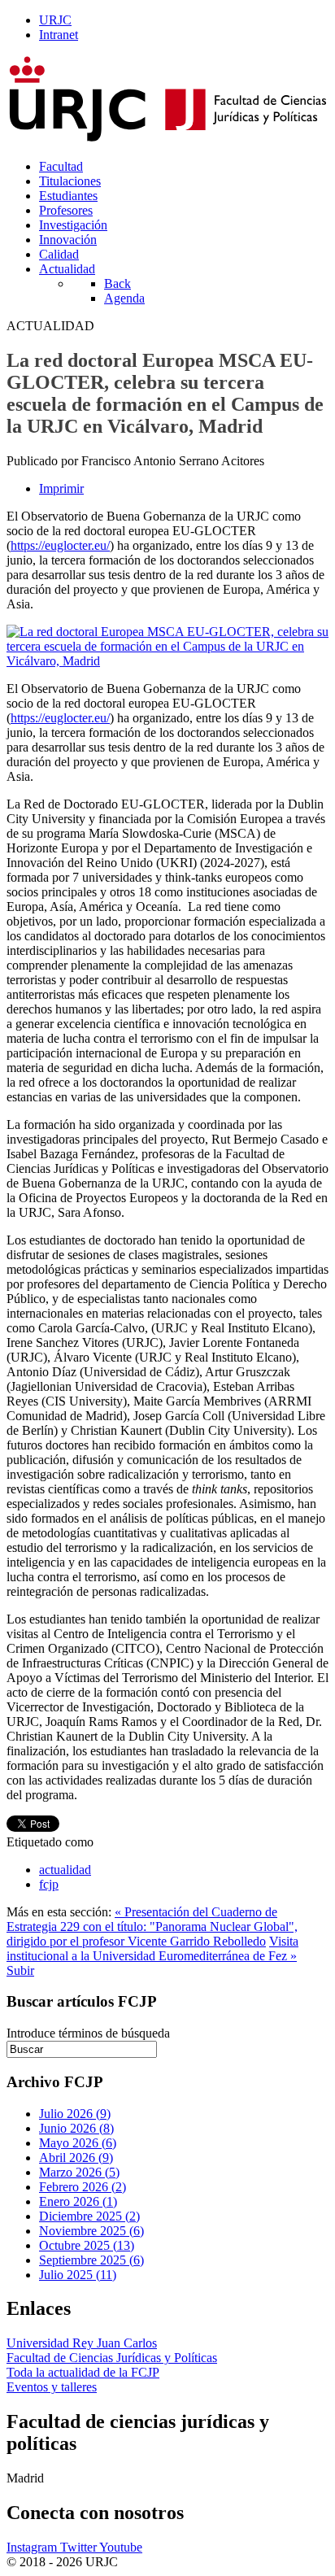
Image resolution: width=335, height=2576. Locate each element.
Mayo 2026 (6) (78, 2143)
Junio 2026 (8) (76, 2128)
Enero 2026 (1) (78, 2201)
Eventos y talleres (52, 2387)
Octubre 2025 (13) (87, 2245)
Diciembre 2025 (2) (89, 2216)
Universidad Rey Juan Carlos (82, 2343)
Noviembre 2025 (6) (91, 2231)
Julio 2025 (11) (78, 2275)
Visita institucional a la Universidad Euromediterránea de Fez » (152, 1948)
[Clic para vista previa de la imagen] (167, 661)
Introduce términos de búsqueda (88, 2033)
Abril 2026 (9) (76, 2158)
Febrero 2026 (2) (83, 2187)
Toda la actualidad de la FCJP (83, 2372)
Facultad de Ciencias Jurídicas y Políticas (112, 2358)
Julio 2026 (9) (75, 2114)
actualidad (65, 1870)
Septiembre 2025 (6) (91, 2260)
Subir (20, 1970)
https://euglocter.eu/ (60, 545)
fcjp (49, 1884)
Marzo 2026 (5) (79, 2172)
